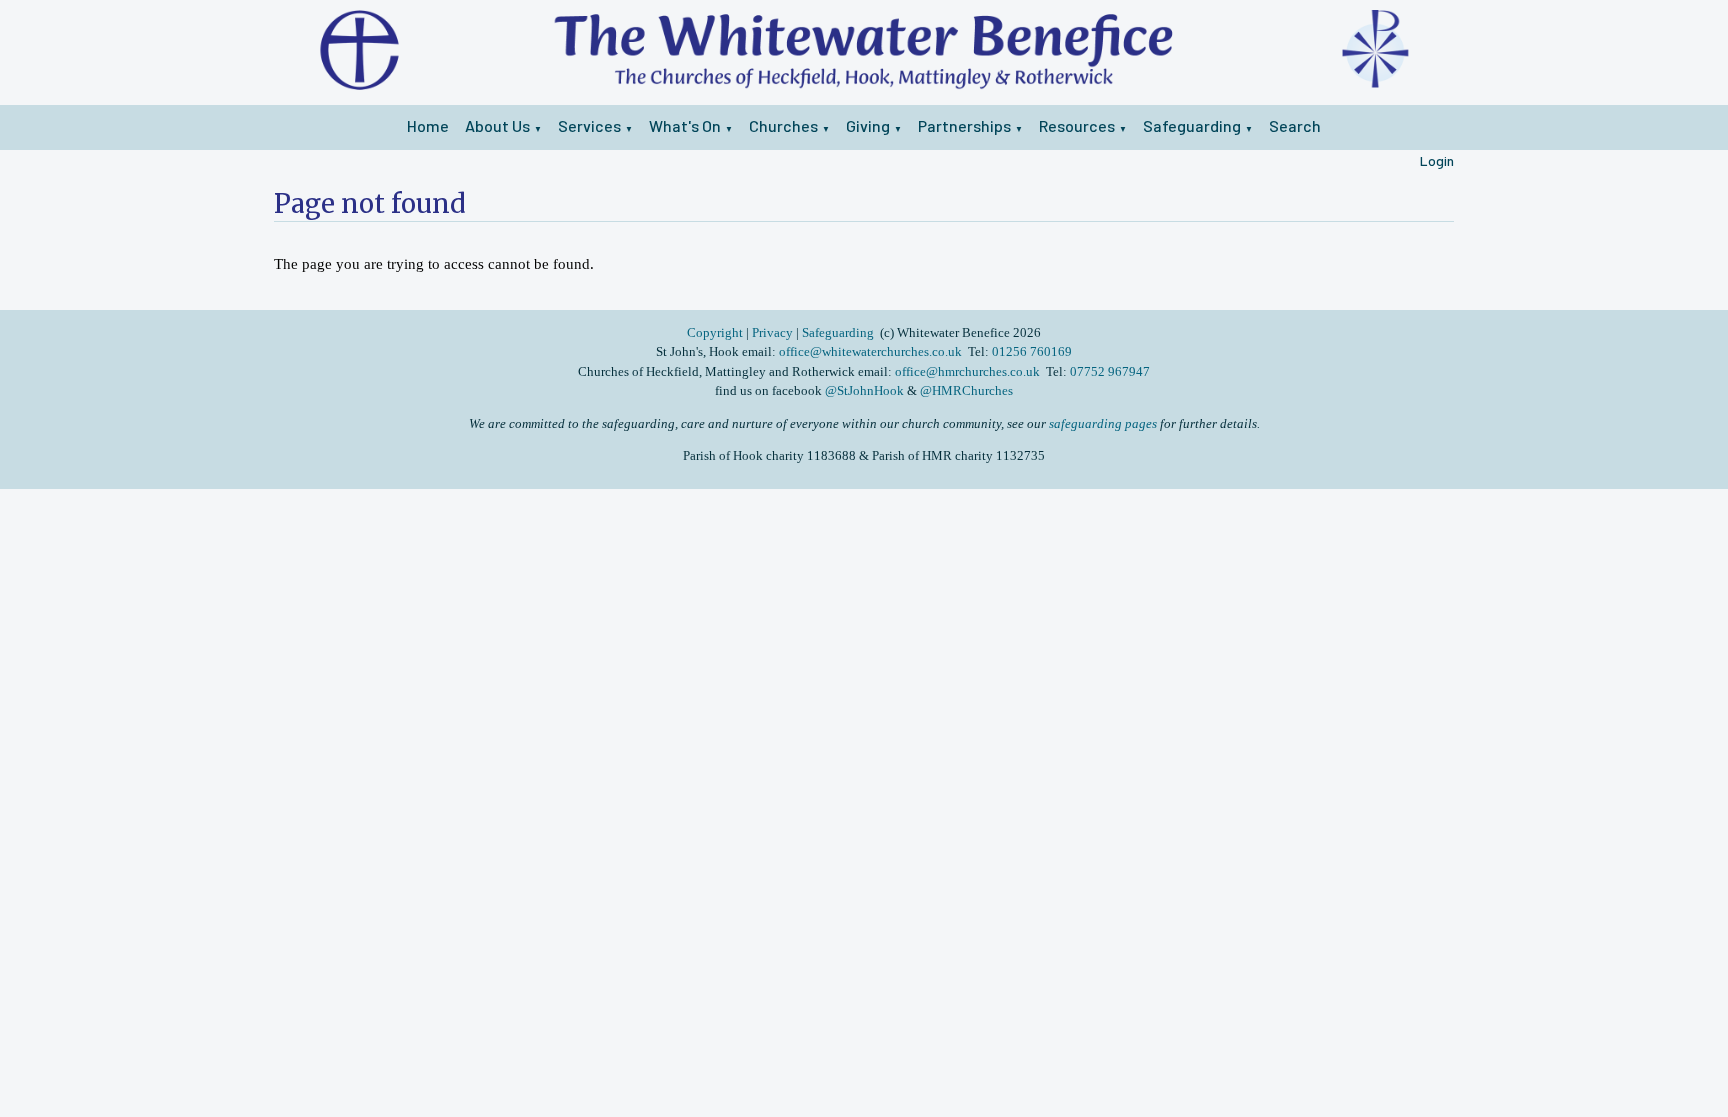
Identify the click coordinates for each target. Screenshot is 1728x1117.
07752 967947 (1110, 371)
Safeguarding (1192, 125)
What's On (685, 125)
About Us (497, 125)
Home (428, 125)
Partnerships (964, 125)
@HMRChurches (966, 390)
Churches (783, 125)
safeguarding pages (1103, 423)
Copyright (716, 332)
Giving (868, 125)
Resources (1077, 125)
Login (1437, 160)
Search (1295, 125)
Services (589, 125)
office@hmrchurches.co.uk (967, 371)
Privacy (772, 332)
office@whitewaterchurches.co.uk (870, 351)
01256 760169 (1032, 351)
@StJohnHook (864, 390)
